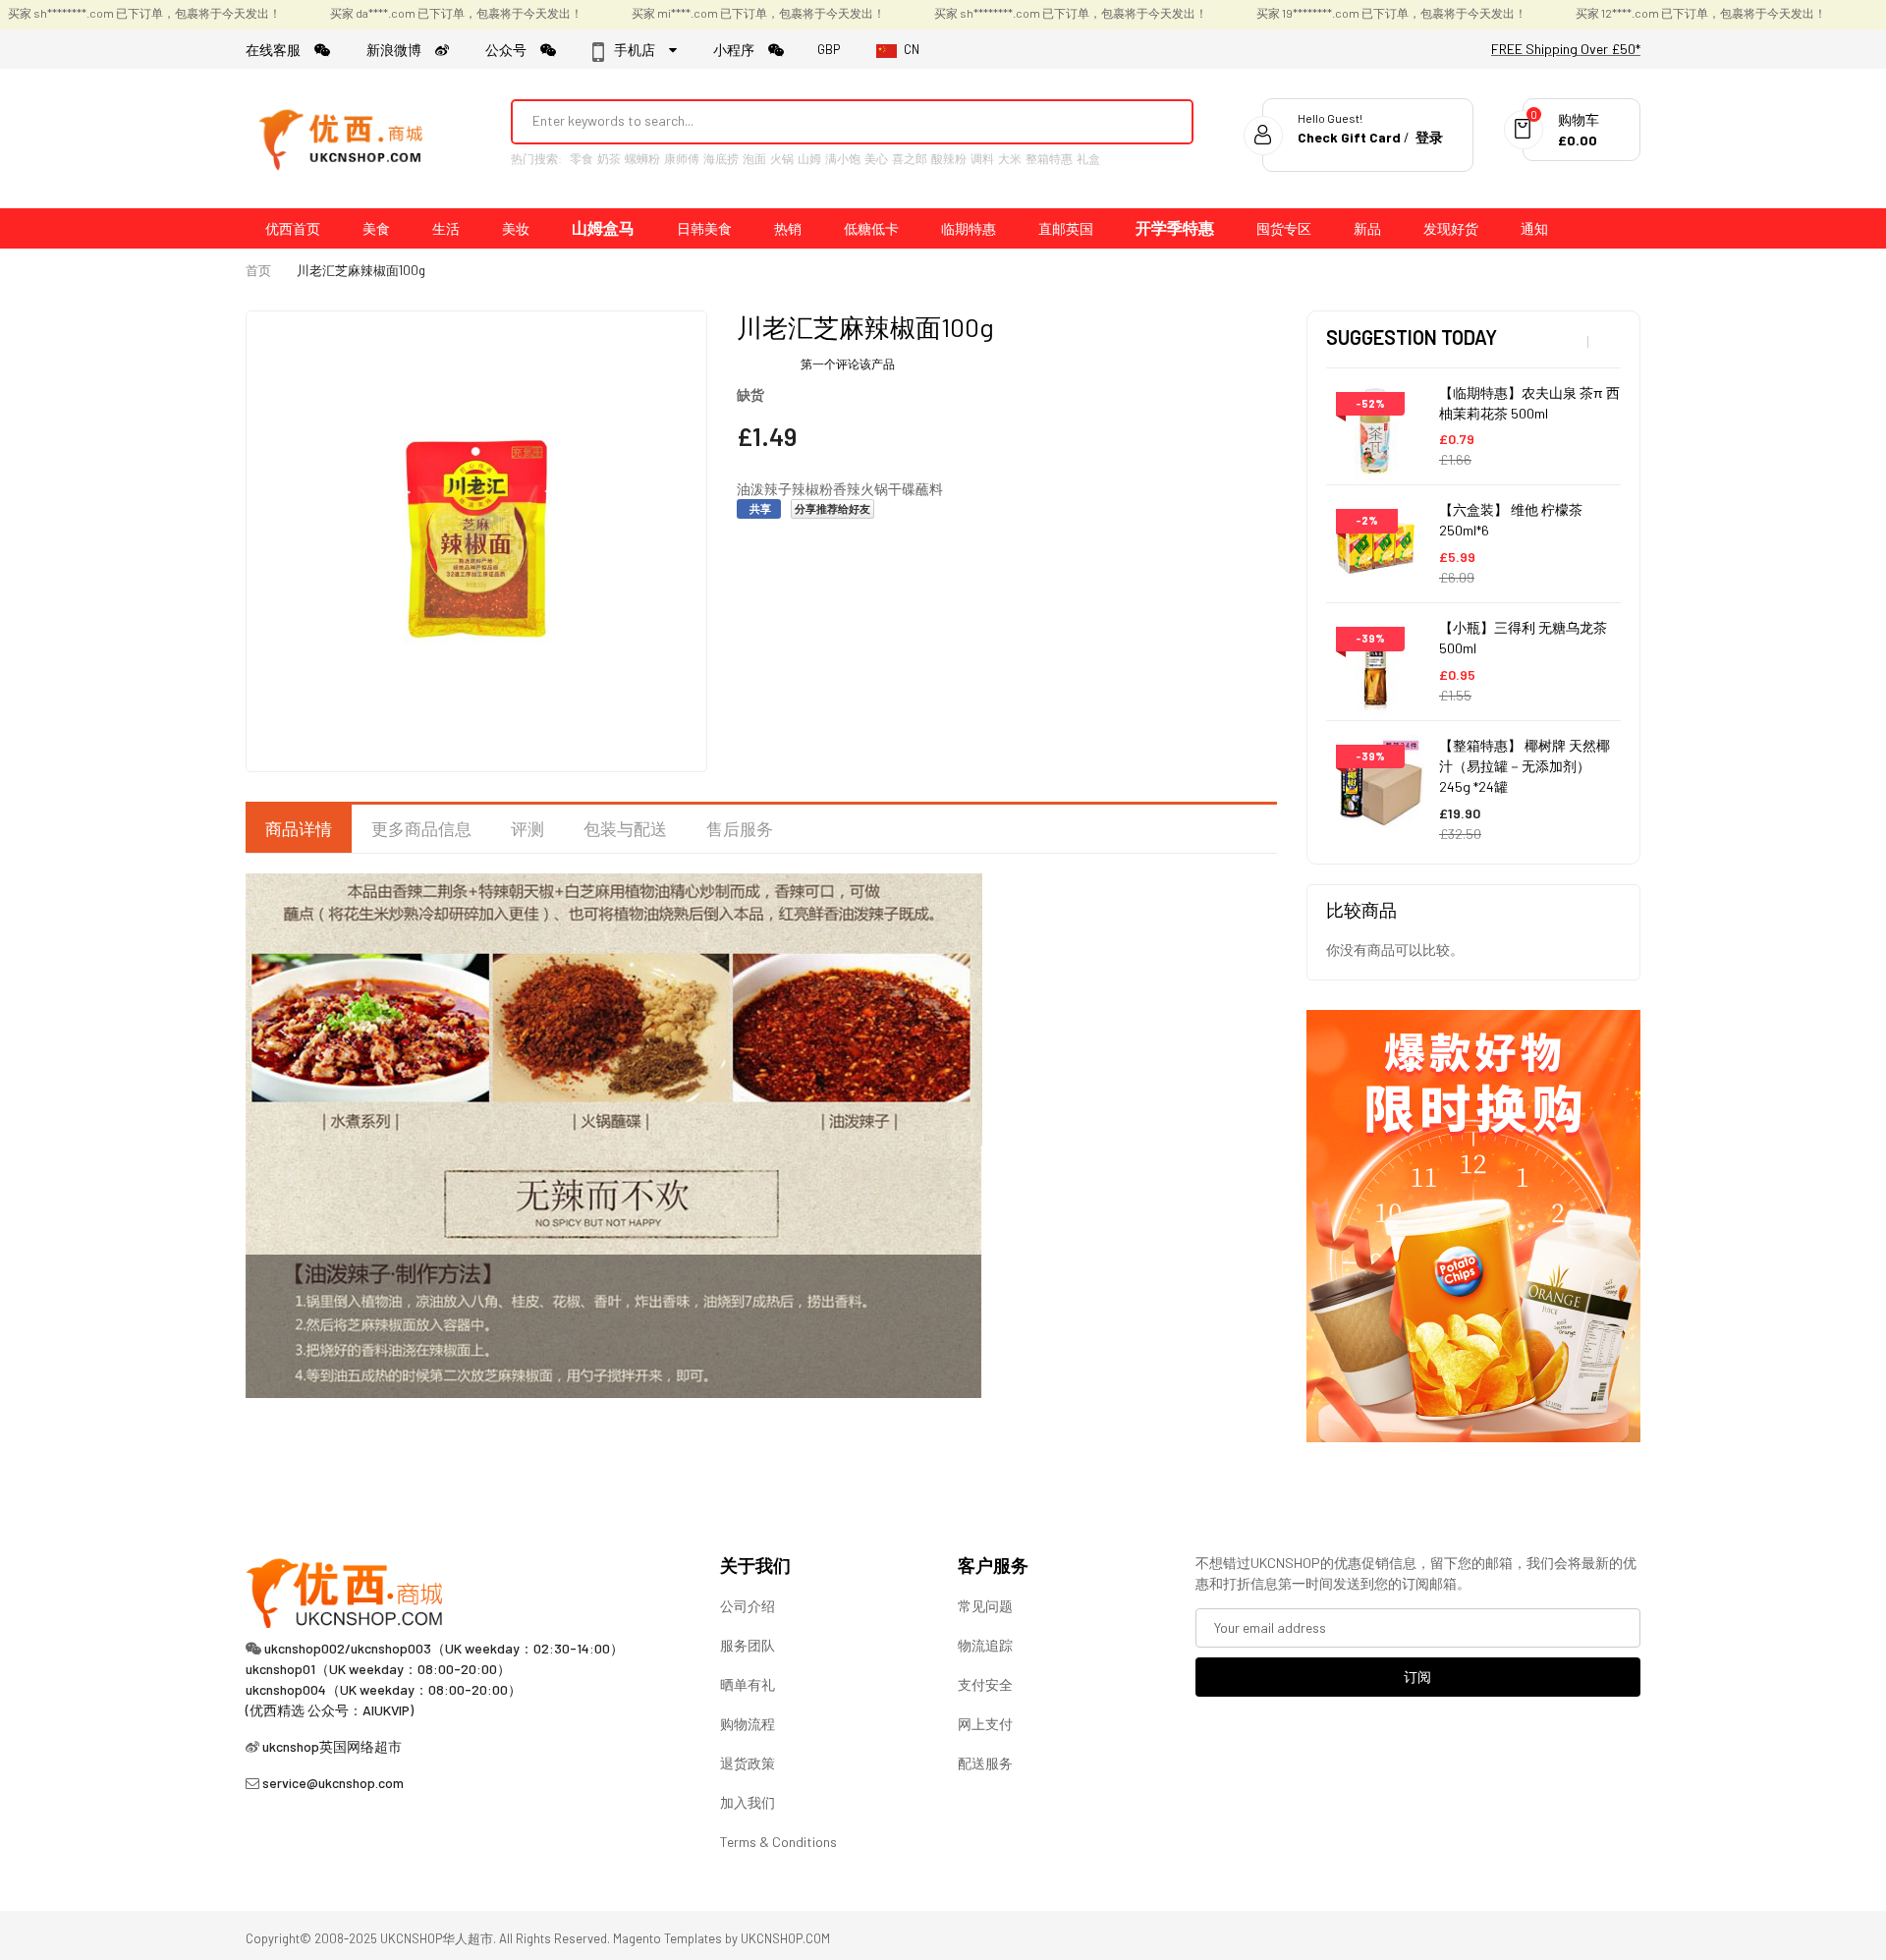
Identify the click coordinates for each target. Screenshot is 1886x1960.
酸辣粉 (949, 158)
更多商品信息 (421, 828)
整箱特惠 (1049, 158)
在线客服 (280, 50)
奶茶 (609, 158)
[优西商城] (344, 139)
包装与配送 (625, 828)
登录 (1429, 137)
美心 (876, 158)
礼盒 (1088, 158)
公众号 (513, 50)
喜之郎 (910, 158)
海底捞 (721, 158)
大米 (1010, 158)
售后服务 (740, 828)
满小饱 (843, 158)
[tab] (299, 829)
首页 (258, 270)
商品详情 (299, 828)
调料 (982, 158)
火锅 (782, 158)
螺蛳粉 (642, 158)
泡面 (754, 158)
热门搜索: (536, 158)
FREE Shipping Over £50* (1566, 49)
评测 (527, 828)
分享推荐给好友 (832, 508)
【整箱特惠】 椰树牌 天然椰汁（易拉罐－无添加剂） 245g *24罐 (1525, 766)
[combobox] (826, 121)
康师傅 (682, 158)
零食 (582, 158)
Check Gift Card (1349, 137)
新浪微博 (401, 50)
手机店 (640, 50)
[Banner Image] (1473, 1224)
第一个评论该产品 (848, 364)
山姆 (809, 158)
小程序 (741, 50)
